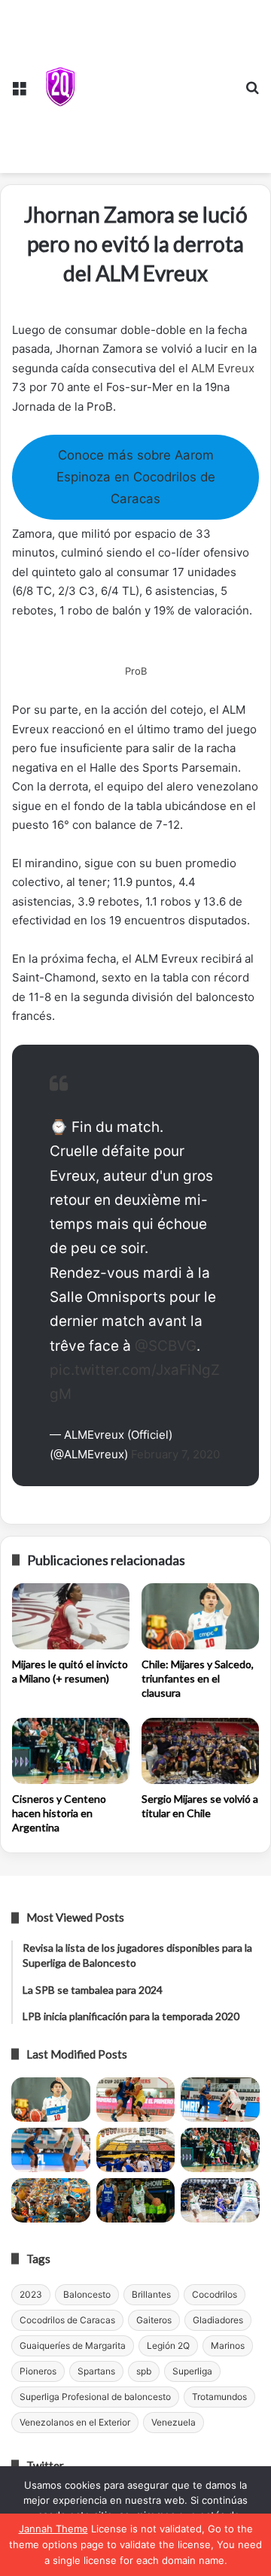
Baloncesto (87, 2294)
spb (144, 2371)
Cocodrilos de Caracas (67, 2320)
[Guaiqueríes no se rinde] (136, 2200)
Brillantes (151, 2294)
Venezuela (174, 2422)
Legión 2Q (168, 2345)
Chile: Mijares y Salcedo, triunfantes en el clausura (198, 1678)
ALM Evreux (223, 368)
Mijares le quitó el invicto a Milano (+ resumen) (70, 1671)
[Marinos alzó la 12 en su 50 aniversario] (51, 2200)
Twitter (45, 2465)
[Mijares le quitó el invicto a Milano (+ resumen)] (71, 1616)
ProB (136, 671)
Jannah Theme (53, 2529)
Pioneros (38, 2371)
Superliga (192, 2371)
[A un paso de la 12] (220, 2200)
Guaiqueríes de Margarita (73, 2345)
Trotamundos (219, 2397)
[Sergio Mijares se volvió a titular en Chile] (200, 1751)
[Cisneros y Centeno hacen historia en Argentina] (71, 1751)
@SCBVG (166, 1346)
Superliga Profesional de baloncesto (95, 2397)
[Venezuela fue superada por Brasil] (51, 2150)
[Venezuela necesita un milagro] (220, 2100)
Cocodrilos (215, 2294)
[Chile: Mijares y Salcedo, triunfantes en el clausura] (200, 1616)
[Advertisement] (158, 83)
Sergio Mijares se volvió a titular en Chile (200, 1806)
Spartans (96, 2371)
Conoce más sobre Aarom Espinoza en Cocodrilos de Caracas (136, 476)
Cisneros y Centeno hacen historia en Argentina (59, 1813)
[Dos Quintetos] (60, 86)
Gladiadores (218, 2320)
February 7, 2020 (175, 1454)
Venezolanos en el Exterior (75, 2422)
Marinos (228, 2345)
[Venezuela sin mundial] (136, 2100)
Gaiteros (154, 2320)
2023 (31, 2294)
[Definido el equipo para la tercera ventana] (136, 2150)
